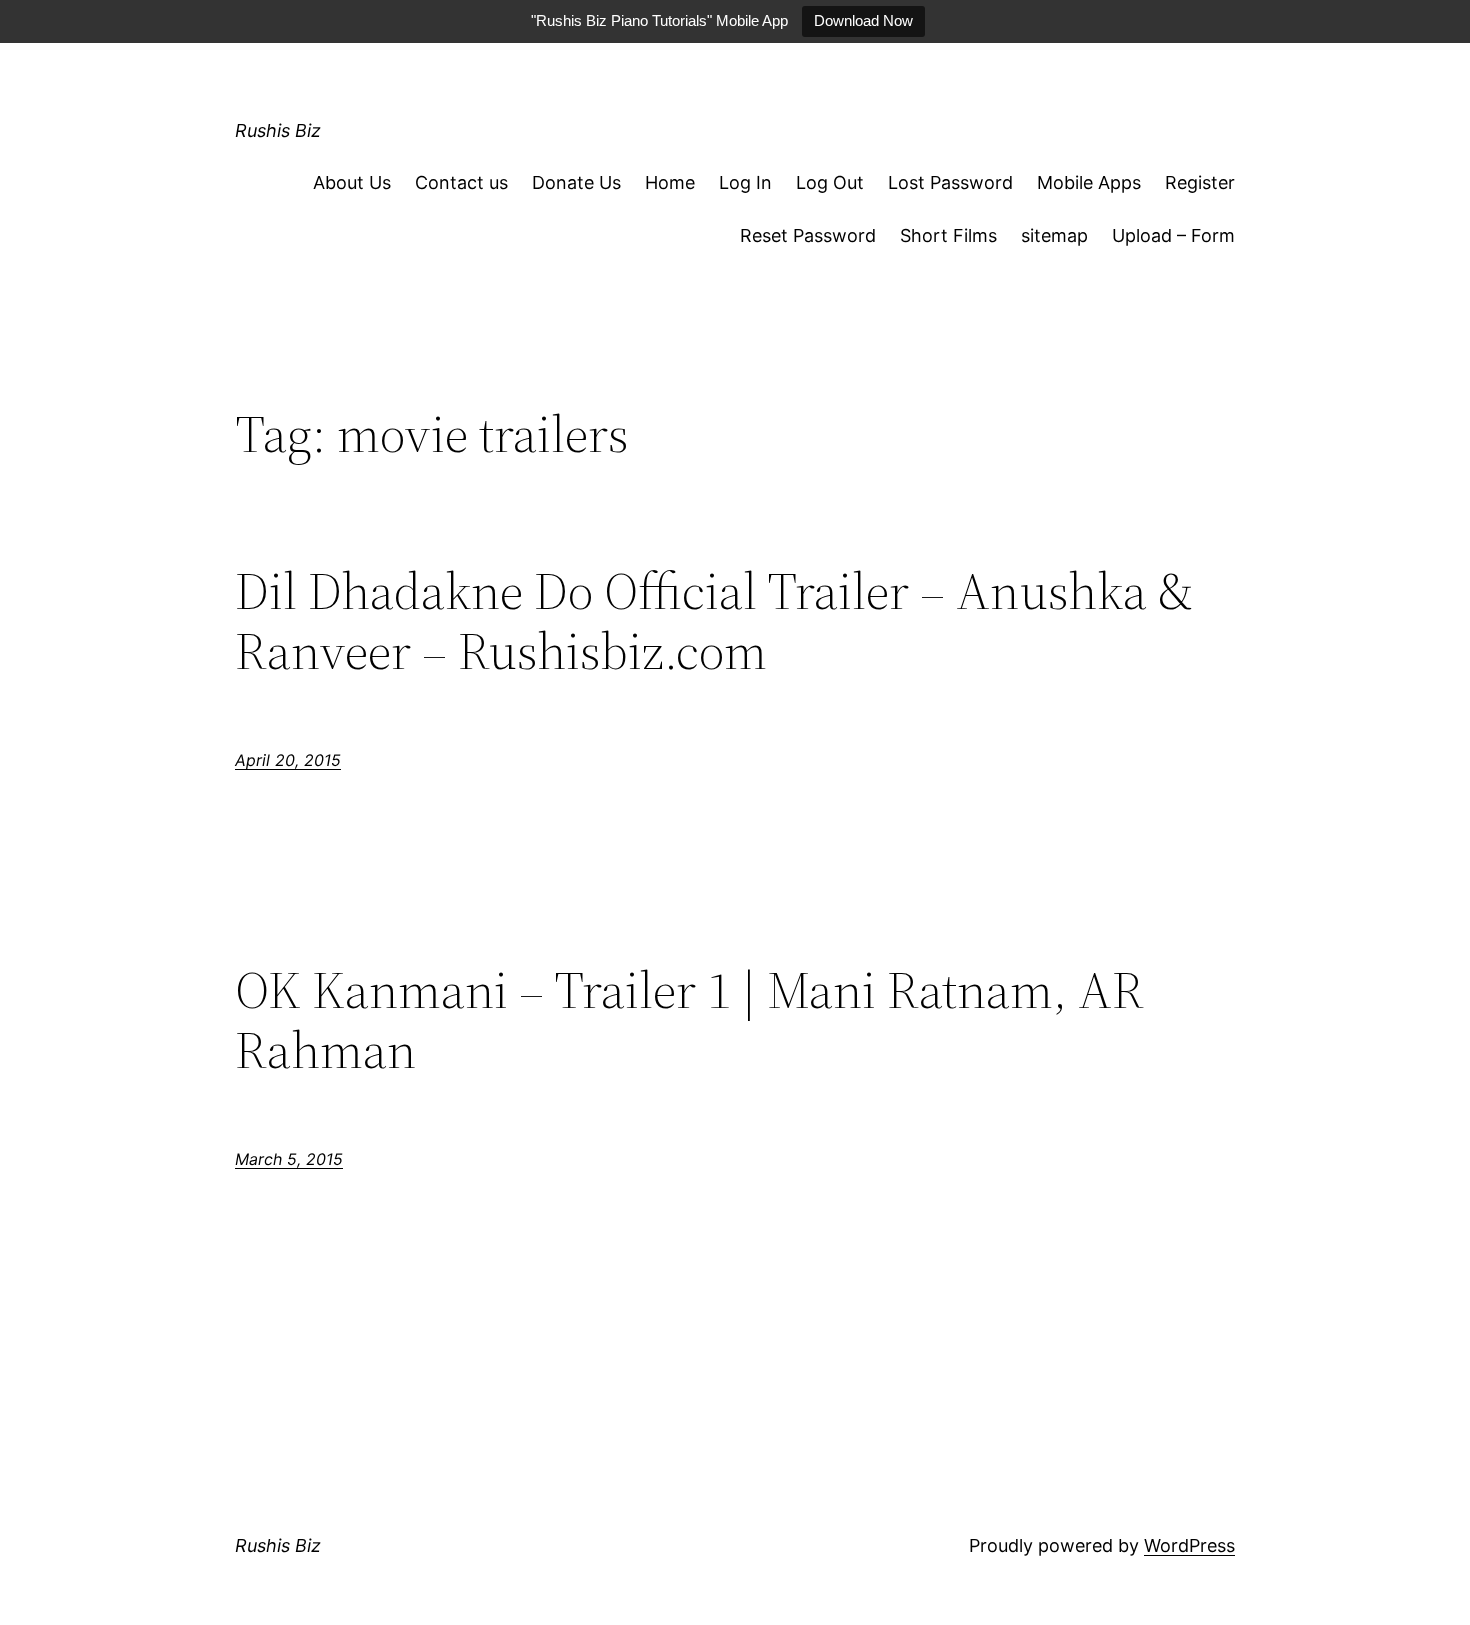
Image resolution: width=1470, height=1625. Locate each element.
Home (670, 182)
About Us (352, 182)
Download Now (863, 20)
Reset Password (808, 235)
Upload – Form (1173, 235)
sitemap (1054, 235)
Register (1200, 182)
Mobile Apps (1089, 182)
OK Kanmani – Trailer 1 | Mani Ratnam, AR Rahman (689, 1020)
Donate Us (576, 182)
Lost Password (950, 182)
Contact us (461, 182)
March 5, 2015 (289, 1159)
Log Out (830, 182)
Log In (745, 182)
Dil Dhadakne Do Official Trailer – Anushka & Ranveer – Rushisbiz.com (714, 621)
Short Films (948, 235)
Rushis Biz (278, 130)
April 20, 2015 (288, 760)
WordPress (1189, 1545)
